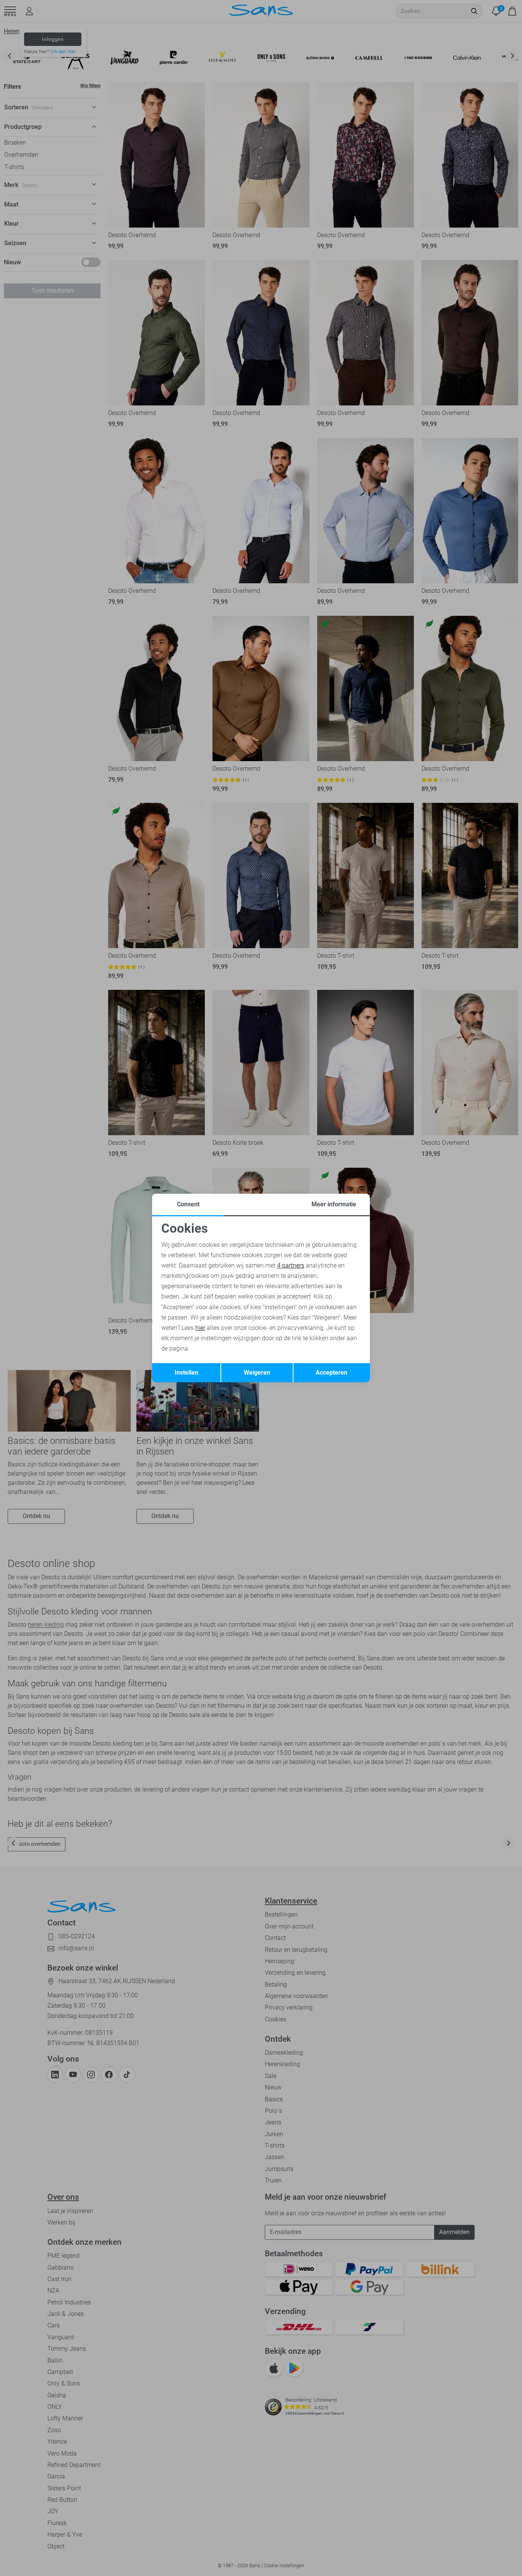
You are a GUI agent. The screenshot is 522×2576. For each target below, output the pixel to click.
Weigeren (257, 1373)
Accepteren (332, 1373)
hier (200, 1328)
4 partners (291, 1265)
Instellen (186, 1373)
